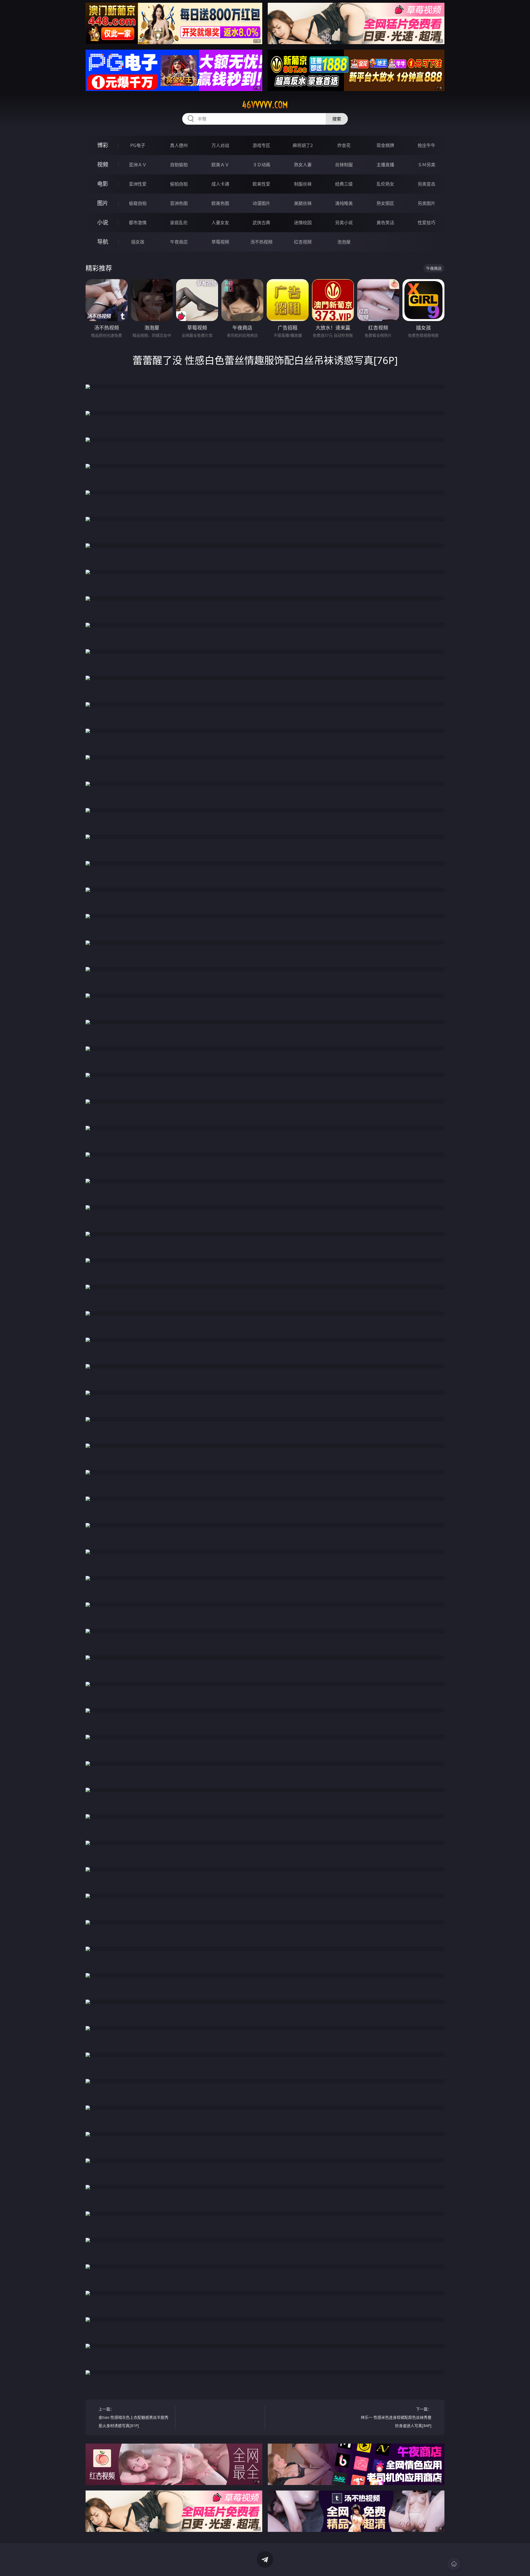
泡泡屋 (344, 242)
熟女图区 (385, 203)
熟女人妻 (303, 165)
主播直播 (385, 165)
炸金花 (344, 145)
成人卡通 (220, 184)
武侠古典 (261, 223)
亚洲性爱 (138, 184)
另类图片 (426, 203)
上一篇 (133, 2417)
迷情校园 (303, 223)
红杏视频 (303, 242)
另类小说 (344, 223)
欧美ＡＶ (220, 165)
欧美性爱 (261, 184)
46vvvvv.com (265, 105)
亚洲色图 (179, 203)
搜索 (337, 119)
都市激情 (138, 223)
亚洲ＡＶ (138, 165)
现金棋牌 (385, 145)
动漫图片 (261, 203)
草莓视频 (220, 242)
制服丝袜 (303, 184)
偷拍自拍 (179, 184)
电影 (103, 184)
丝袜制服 (344, 165)
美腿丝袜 (303, 203)
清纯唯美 (344, 203)
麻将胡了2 (303, 145)
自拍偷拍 (179, 165)
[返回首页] (454, 2564)
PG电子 (138, 145)
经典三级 (344, 184)
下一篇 (396, 2417)
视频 (103, 165)
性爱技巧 (426, 223)
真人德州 (179, 145)
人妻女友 (220, 223)
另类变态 (426, 184)
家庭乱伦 (179, 223)
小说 (103, 222)
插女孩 (138, 242)
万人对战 (220, 145)
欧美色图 (220, 203)
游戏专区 (261, 145)
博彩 (103, 145)
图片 (103, 203)
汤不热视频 (261, 242)
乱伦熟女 (385, 184)
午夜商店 (179, 242)
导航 (103, 242)
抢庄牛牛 (426, 145)
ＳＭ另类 (426, 165)
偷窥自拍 (138, 203)
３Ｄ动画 (261, 165)
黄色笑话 (385, 223)
